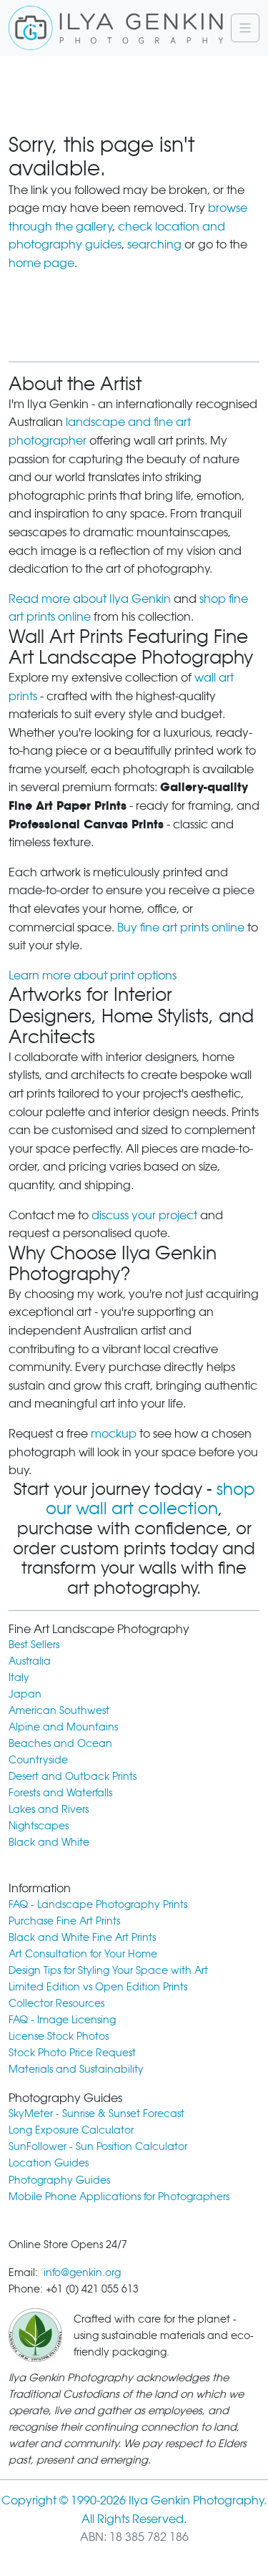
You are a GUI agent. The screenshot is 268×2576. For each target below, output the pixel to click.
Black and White (49, 1842)
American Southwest (59, 1710)
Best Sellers (34, 1644)
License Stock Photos (59, 2036)
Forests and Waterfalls (60, 1792)
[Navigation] (245, 28)
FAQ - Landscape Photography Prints (98, 1904)
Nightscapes (39, 1825)
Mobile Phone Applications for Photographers (119, 2196)
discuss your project (144, 1215)
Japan (25, 1694)
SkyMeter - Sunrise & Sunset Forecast (96, 2113)
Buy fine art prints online (181, 928)
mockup (114, 1434)
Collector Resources (56, 2003)
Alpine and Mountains (63, 1727)
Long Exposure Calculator (71, 2130)
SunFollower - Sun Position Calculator (98, 2146)
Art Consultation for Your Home (83, 1953)
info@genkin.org (82, 2272)
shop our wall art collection (150, 1499)
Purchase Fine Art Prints (64, 1921)
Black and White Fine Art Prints (82, 1937)
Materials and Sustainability (76, 2069)
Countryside (38, 1759)
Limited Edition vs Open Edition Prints (98, 1986)
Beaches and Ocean (60, 1743)
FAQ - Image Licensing (62, 2019)
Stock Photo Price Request (72, 2052)
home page (41, 263)
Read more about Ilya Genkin (90, 599)
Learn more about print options (93, 975)
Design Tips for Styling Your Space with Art (108, 1970)
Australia (30, 1661)
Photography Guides (59, 2180)
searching (154, 244)
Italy (19, 1677)
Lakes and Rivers (49, 1809)
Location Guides (49, 2163)
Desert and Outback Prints (73, 1776)
